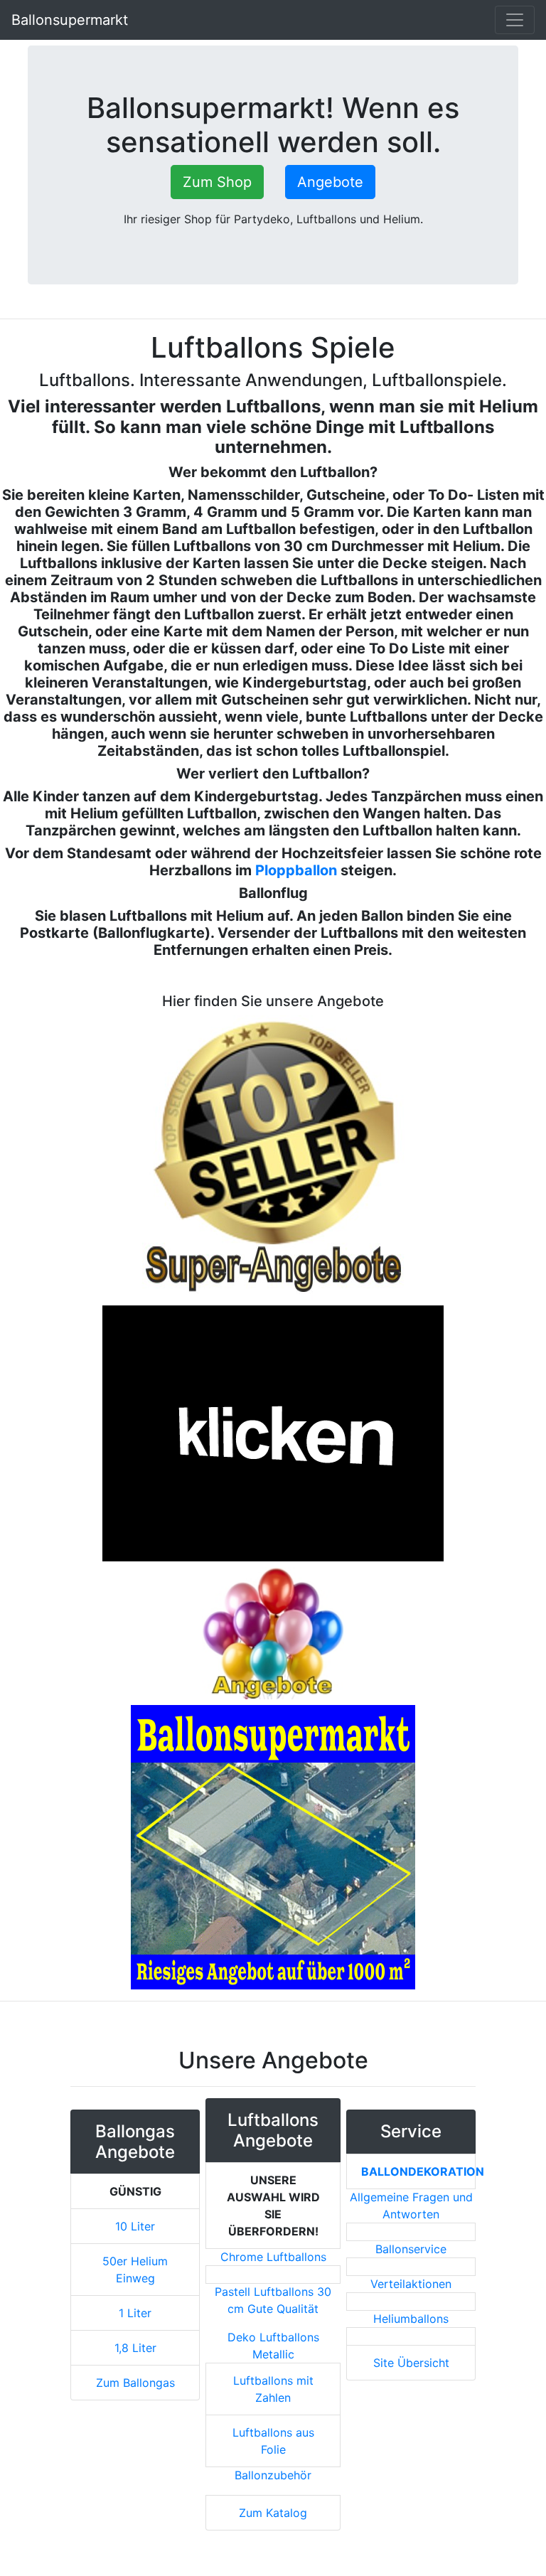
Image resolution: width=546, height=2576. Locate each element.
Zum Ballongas (135, 2383)
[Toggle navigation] (515, 20)
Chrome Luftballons (273, 2257)
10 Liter (135, 2226)
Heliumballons (411, 2319)
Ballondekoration (423, 2171)
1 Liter (135, 2313)
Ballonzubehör (273, 2475)
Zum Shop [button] (217, 182)
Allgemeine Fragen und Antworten (411, 2206)
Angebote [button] (330, 182)
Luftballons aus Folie (273, 2441)
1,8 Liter (135, 2348)
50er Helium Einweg (135, 2270)
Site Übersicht (411, 2363)
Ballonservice (411, 2249)
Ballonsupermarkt (70, 20)
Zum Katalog (273, 2513)
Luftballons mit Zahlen (273, 2389)
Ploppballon (296, 870)
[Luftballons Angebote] (273, 1632)
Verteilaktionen (411, 2284)
